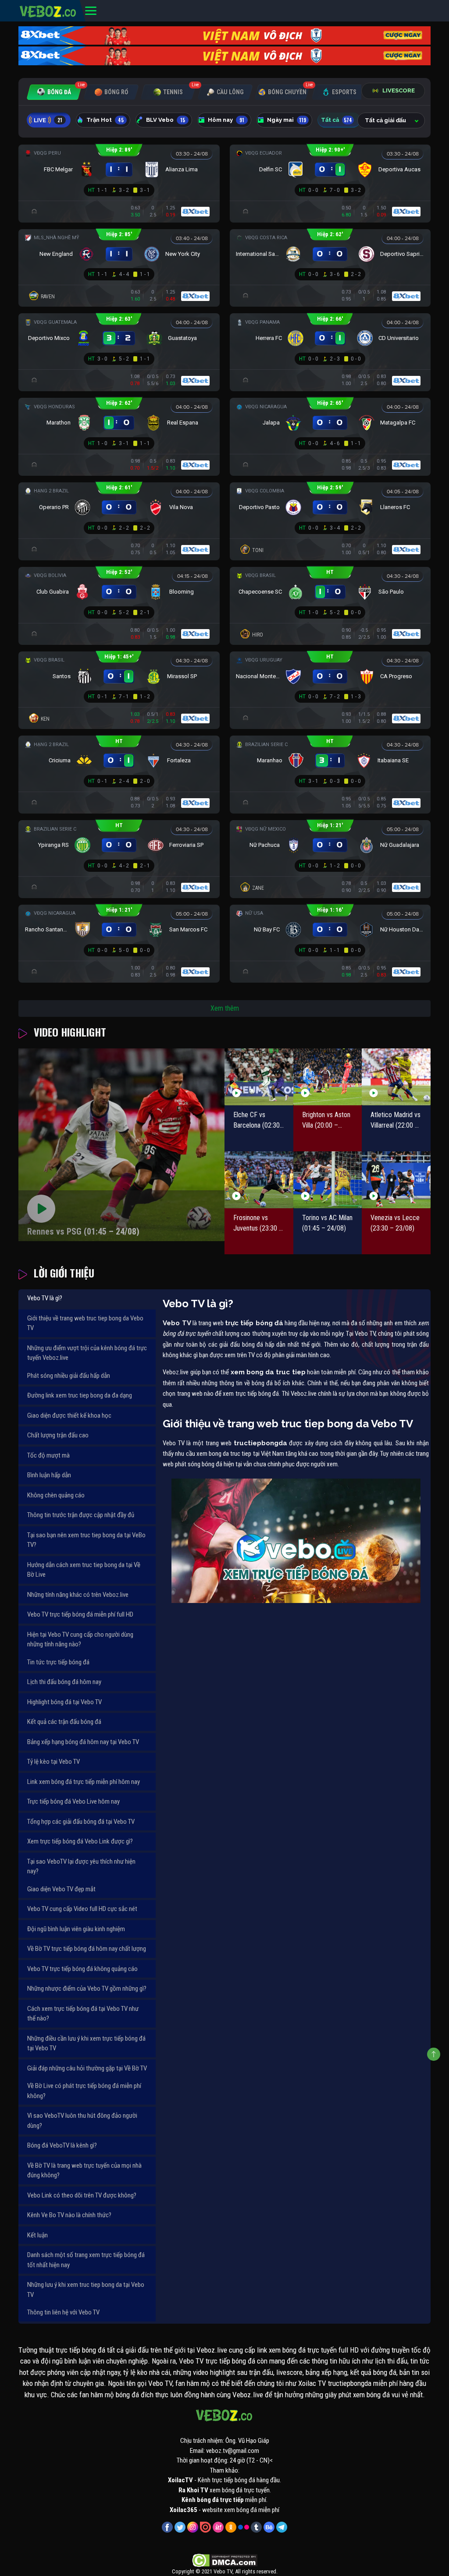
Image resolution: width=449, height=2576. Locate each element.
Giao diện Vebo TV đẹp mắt (61, 1889)
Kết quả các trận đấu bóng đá (64, 1722)
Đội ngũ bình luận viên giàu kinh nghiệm (76, 1929)
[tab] (54, 92)
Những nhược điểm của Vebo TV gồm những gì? (87, 1989)
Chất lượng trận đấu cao (58, 1435)
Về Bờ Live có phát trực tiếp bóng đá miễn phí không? (84, 2091)
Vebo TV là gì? (45, 1298)
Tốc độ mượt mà (48, 1455)
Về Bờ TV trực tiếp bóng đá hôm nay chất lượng (87, 1949)
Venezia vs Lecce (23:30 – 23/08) (395, 1223)
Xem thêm (225, 1008)
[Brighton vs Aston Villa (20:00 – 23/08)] (328, 1077)
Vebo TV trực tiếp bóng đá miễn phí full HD (80, 1614)
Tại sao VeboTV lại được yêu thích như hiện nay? (81, 1867)
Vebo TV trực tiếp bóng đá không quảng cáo (82, 1969)
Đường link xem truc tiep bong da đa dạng (80, 1395)
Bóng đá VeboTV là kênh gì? (62, 2145)
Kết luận (37, 2235)
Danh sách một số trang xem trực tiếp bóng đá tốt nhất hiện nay (86, 2260)
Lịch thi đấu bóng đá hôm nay (64, 1682)
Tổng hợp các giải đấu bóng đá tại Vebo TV (81, 1822)
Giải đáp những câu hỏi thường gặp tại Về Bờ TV (87, 2068)
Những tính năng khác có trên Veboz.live (78, 1595)
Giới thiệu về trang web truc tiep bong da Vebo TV (85, 1323)
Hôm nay (226, 120)
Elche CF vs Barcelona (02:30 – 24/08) (257, 1121)
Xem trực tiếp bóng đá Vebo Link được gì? (80, 1841)
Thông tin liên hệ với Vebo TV (63, 2312)
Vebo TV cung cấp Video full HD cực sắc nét (82, 1909)
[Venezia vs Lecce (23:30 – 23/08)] (396, 1180)
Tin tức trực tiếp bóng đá (58, 1662)
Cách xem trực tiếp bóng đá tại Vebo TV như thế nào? (83, 2014)
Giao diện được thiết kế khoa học (69, 1415)
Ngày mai (287, 120)
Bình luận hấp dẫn (49, 1475)
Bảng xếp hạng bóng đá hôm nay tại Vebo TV (83, 1742)
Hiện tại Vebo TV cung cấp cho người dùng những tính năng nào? (80, 1640)
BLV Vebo (166, 120)
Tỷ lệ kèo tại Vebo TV (53, 1762)
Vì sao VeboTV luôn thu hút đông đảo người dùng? (82, 2121)
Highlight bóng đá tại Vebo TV (64, 1702)
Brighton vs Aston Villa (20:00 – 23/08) (326, 1121)
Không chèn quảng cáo (56, 1495)
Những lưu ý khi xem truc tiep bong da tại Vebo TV (86, 2290)
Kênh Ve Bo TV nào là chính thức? (69, 2215)
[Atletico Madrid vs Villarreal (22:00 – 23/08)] (396, 1077)
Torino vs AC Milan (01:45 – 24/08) (327, 1223)
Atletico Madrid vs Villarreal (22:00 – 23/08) (396, 1121)
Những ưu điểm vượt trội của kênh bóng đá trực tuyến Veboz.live (87, 1353)
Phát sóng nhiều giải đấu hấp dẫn (69, 1376)
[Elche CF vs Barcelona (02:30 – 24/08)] (259, 1077)
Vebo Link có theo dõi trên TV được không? (82, 2195)
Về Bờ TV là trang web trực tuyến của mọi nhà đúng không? (84, 2171)
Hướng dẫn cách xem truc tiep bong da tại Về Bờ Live (84, 1570)
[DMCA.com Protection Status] (225, 2560)
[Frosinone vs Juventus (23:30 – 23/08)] (259, 1180)
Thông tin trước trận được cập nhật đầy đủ (81, 1515)
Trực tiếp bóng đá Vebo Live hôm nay (73, 1801)
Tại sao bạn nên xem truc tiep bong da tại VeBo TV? (86, 1540)
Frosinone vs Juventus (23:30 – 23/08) (258, 1224)
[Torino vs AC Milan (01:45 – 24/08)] (328, 1180)
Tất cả (337, 120)
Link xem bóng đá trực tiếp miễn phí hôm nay (84, 1782)
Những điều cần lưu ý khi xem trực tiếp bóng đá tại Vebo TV (86, 2043)
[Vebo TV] (48, 10)
